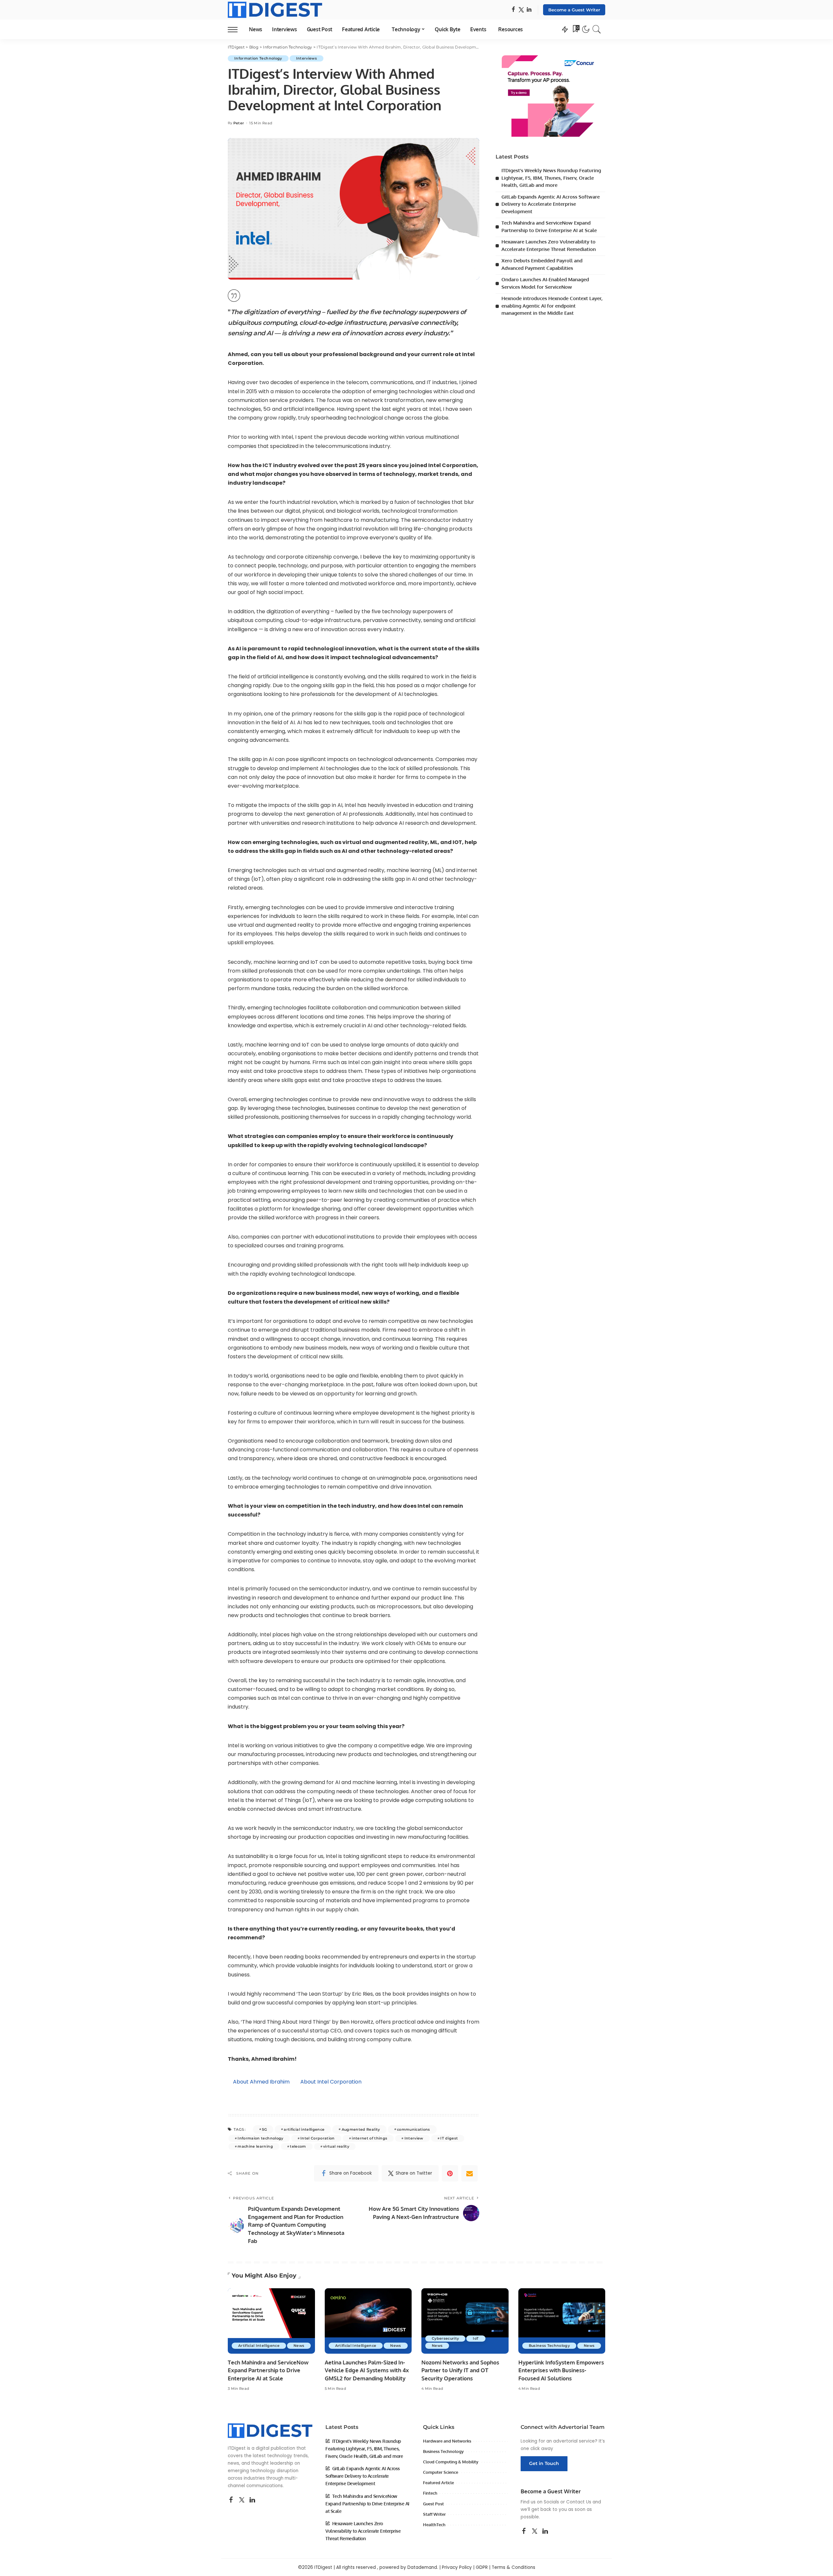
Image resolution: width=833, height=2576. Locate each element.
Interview (414, 2138)
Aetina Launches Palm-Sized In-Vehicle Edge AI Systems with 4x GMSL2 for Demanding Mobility (367, 2370)
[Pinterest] (450, 2173)
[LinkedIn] (529, 10)
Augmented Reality (361, 2129)
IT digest (449, 2138)
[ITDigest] (275, 10)
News (299, 2346)
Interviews (307, 58)
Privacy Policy (457, 2567)
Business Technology (549, 2346)
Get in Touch (544, 2463)
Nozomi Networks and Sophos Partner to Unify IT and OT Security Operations (460, 2370)
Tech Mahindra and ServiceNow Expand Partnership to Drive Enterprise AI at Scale (268, 2370)
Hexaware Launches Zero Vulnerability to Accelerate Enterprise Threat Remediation (363, 2531)
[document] (354, 314)
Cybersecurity (445, 2338)
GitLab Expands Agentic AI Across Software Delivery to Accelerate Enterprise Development (551, 204)
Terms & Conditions (513, 2567)
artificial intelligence (304, 2129)
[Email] (470, 2173)
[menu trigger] (236, 29)
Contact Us (579, 2502)
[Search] (597, 29)
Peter (239, 123)
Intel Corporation (318, 2138)
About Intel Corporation (331, 2082)
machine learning (255, 2146)
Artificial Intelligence (259, 2346)
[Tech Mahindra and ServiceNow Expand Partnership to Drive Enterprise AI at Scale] (271, 2321)
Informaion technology (260, 2138)
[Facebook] (513, 10)
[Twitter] (521, 10)
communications (414, 2129)
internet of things (369, 2138)
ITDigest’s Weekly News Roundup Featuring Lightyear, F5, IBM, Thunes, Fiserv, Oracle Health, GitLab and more (551, 178)
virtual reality (336, 2146)
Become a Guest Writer (574, 10)
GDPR (482, 2567)
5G (264, 2129)
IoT (476, 2338)
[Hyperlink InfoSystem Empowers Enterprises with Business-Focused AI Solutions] (562, 2321)
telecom (298, 2146)
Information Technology (258, 58)
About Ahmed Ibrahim (261, 2082)
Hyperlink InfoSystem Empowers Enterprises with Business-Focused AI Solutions (561, 2370)
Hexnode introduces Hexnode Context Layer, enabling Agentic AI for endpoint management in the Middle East (552, 306)
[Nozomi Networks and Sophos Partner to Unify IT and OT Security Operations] (465, 2321)
